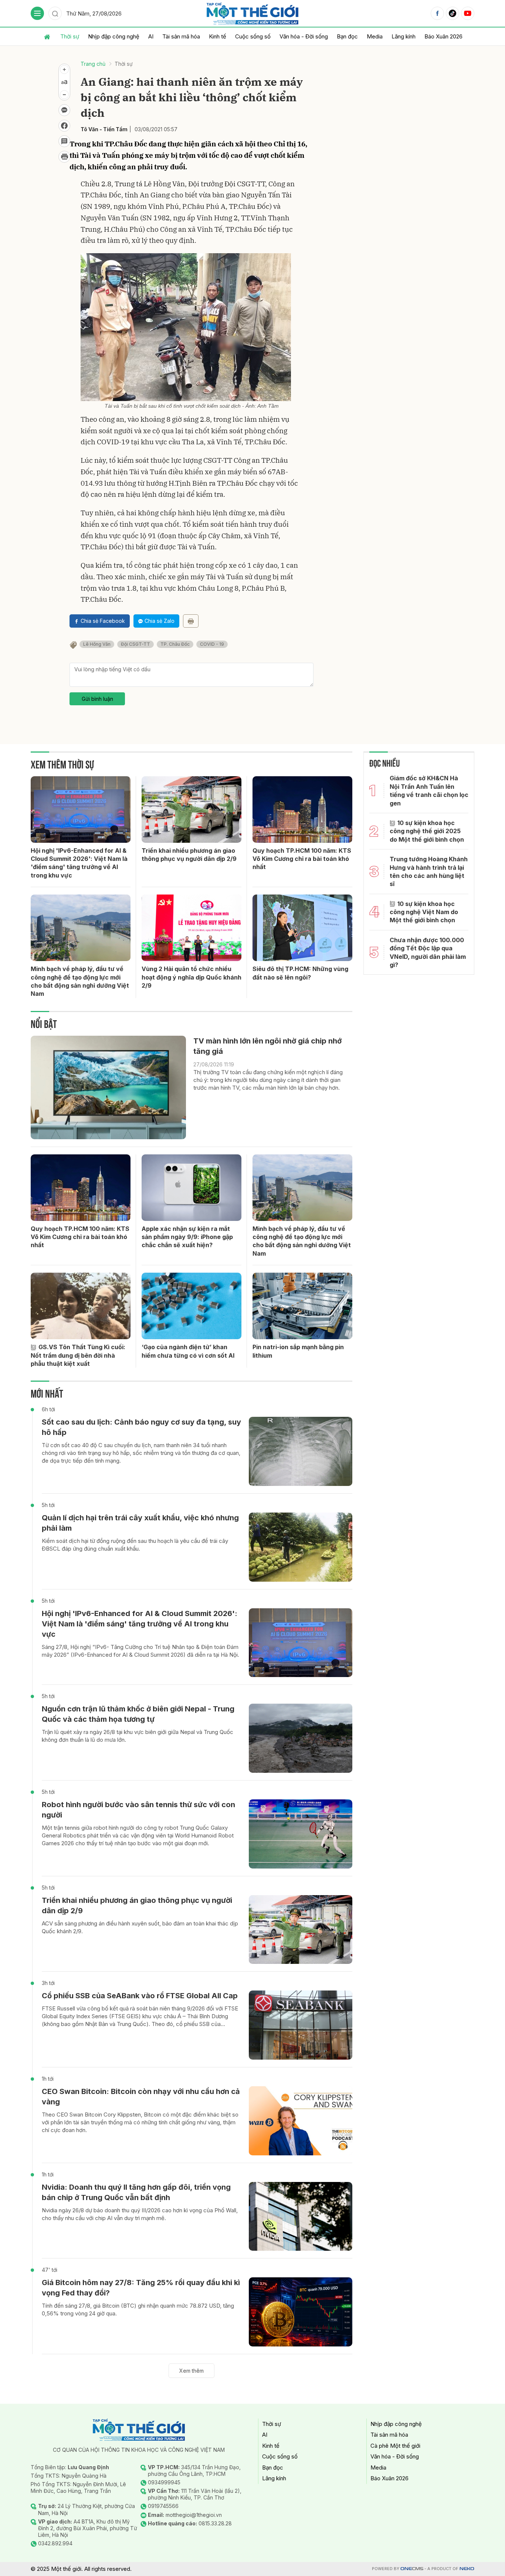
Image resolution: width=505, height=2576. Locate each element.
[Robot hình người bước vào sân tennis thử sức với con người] (301, 1834)
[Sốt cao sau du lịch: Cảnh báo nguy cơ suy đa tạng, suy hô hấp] (301, 1451)
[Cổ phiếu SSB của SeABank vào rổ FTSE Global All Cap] (301, 2025)
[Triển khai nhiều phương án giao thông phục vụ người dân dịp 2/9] (192, 810)
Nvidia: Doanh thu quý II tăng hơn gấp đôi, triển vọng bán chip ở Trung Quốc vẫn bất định (136, 2192)
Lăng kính (404, 36)
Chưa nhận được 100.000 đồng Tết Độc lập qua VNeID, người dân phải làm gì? (428, 952)
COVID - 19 (212, 644)
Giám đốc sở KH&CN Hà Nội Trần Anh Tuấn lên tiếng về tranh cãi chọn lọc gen (429, 790)
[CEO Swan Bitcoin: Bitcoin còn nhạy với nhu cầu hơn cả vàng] (301, 2121)
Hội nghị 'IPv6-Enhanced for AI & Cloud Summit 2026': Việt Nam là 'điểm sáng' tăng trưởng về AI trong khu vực (79, 863)
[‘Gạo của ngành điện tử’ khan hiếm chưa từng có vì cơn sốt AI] (192, 1306)
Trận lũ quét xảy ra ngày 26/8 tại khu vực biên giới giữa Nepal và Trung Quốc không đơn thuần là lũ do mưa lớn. (138, 1736)
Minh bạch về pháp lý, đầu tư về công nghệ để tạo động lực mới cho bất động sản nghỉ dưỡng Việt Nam (80, 981)
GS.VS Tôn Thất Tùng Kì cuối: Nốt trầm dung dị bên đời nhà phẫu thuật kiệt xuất (78, 1355)
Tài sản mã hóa (181, 36)
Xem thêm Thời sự (62, 763)
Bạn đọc (347, 36)
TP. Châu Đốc (175, 644)
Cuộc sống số (253, 36)
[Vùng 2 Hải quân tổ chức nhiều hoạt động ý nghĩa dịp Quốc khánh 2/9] (192, 928)
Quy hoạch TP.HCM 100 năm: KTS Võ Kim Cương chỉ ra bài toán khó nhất (302, 859)
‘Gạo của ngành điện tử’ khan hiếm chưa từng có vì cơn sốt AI (188, 1351)
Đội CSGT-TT (135, 644)
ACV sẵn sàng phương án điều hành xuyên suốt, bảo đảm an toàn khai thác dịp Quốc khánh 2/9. (140, 1927)
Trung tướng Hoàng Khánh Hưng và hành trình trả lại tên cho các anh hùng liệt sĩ (429, 871)
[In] (191, 621)
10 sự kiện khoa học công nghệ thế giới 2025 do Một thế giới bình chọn (427, 831)
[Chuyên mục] (37, 13)
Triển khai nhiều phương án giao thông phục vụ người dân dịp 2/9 (189, 855)
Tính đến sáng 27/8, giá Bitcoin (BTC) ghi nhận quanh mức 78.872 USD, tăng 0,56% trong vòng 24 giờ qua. (138, 2309)
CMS (412, 2569)
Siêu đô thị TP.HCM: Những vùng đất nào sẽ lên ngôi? (300, 973)
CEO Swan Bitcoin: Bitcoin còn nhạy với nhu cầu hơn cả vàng (141, 2097)
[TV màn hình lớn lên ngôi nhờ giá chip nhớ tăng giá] (108, 1087)
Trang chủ (93, 64)
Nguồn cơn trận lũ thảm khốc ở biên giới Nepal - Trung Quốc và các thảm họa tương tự (138, 1714)
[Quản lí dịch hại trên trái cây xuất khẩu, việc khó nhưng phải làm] (301, 1547)
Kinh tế (218, 36)
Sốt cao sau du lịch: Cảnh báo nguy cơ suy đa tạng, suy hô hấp (141, 1427)
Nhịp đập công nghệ (114, 36)
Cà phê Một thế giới (395, 2446)
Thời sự (70, 36)
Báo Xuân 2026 (443, 36)
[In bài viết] (64, 157)
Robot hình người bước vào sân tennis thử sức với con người (138, 1810)
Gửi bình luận (97, 699)
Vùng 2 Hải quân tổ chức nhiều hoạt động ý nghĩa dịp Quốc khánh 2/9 (192, 977)
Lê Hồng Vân (97, 644)
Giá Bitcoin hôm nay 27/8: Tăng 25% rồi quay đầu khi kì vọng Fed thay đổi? (141, 2288)
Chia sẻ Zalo (160, 621)
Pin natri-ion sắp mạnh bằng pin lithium (298, 1351)
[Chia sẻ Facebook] (64, 126)
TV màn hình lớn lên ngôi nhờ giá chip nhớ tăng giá (267, 1046)
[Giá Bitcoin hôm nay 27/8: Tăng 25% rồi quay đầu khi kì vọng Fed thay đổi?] (301, 2312)
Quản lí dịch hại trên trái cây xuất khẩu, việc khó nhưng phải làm (140, 1523)
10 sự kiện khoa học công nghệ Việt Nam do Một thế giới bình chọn (424, 912)
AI (151, 36)
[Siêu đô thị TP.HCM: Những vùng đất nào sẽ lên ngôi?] (302, 928)
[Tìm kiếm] (55, 13)
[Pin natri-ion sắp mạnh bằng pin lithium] (302, 1306)
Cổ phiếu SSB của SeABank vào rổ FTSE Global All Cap (140, 1996)
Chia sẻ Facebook (103, 621)
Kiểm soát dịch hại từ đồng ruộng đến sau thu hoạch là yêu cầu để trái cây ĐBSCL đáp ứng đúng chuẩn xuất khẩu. (135, 1545)
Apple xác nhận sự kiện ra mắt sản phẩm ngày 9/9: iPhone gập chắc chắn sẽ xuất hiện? (187, 1237)
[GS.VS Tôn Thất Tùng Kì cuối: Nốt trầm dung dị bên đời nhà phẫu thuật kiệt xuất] (81, 1306)
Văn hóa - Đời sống (304, 36)
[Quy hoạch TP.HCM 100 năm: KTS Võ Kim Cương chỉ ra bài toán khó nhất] (302, 810)
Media (375, 36)
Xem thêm (192, 2371)
